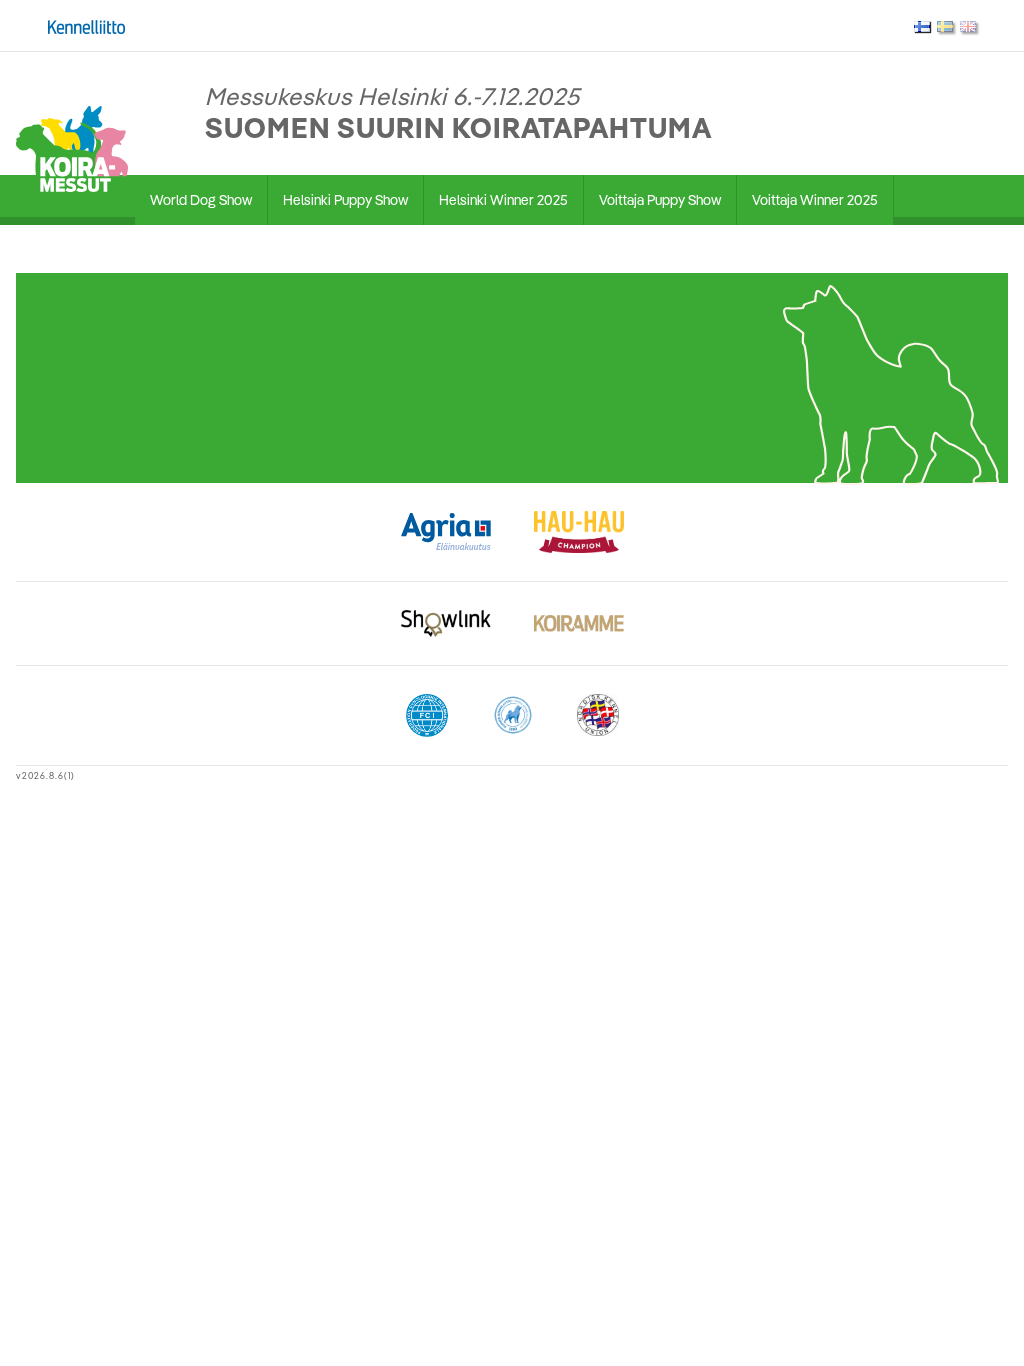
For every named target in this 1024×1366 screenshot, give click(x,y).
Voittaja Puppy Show (660, 200)
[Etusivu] (72, 147)
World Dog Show (201, 200)
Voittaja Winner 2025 (815, 200)
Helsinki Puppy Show (345, 200)
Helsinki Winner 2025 (503, 200)
